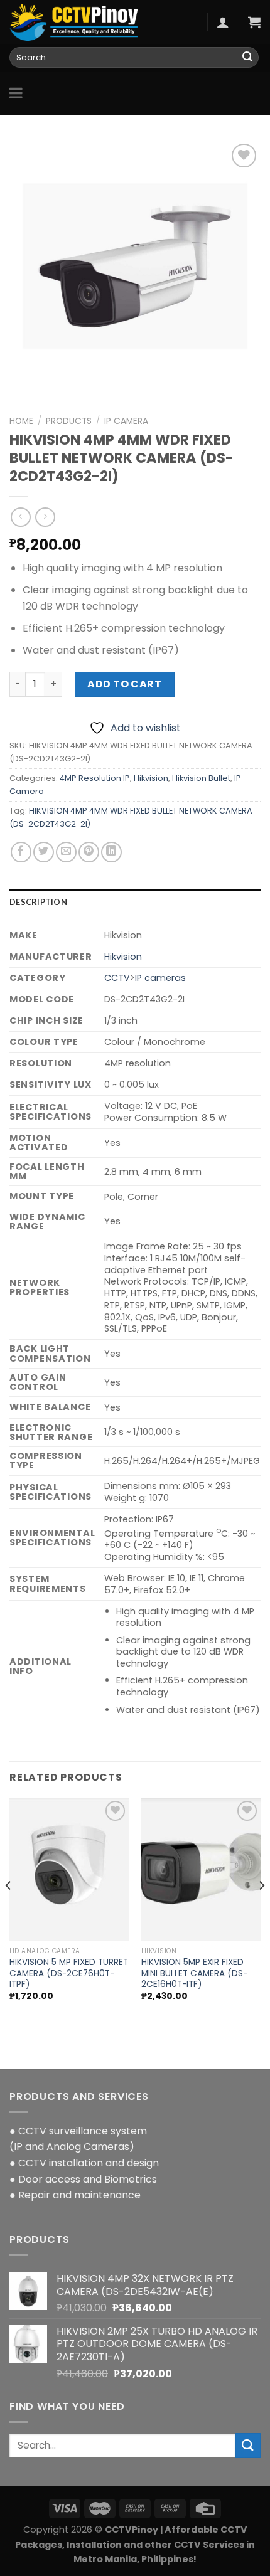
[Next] (261, 1910)
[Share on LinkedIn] (111, 852)
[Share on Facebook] (21, 852)
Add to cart (124, 684)
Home (21, 421)
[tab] (135, 902)
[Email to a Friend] (66, 852)
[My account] (223, 22)
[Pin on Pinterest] (89, 852)
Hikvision (151, 778)
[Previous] (9, 1910)
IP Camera (126, 421)
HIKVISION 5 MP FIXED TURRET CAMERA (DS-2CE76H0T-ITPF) (69, 1974)
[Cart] (254, 22)
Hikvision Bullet (201, 778)
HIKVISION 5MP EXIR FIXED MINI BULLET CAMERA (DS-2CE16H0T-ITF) (194, 1974)
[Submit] (247, 58)
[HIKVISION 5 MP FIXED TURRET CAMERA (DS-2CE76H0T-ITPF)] (69, 1869)
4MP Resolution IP (95, 778)
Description (38, 902)
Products (69, 421)
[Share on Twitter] (44, 852)
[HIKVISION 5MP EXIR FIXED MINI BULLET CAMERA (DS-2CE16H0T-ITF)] (201, 1869)
